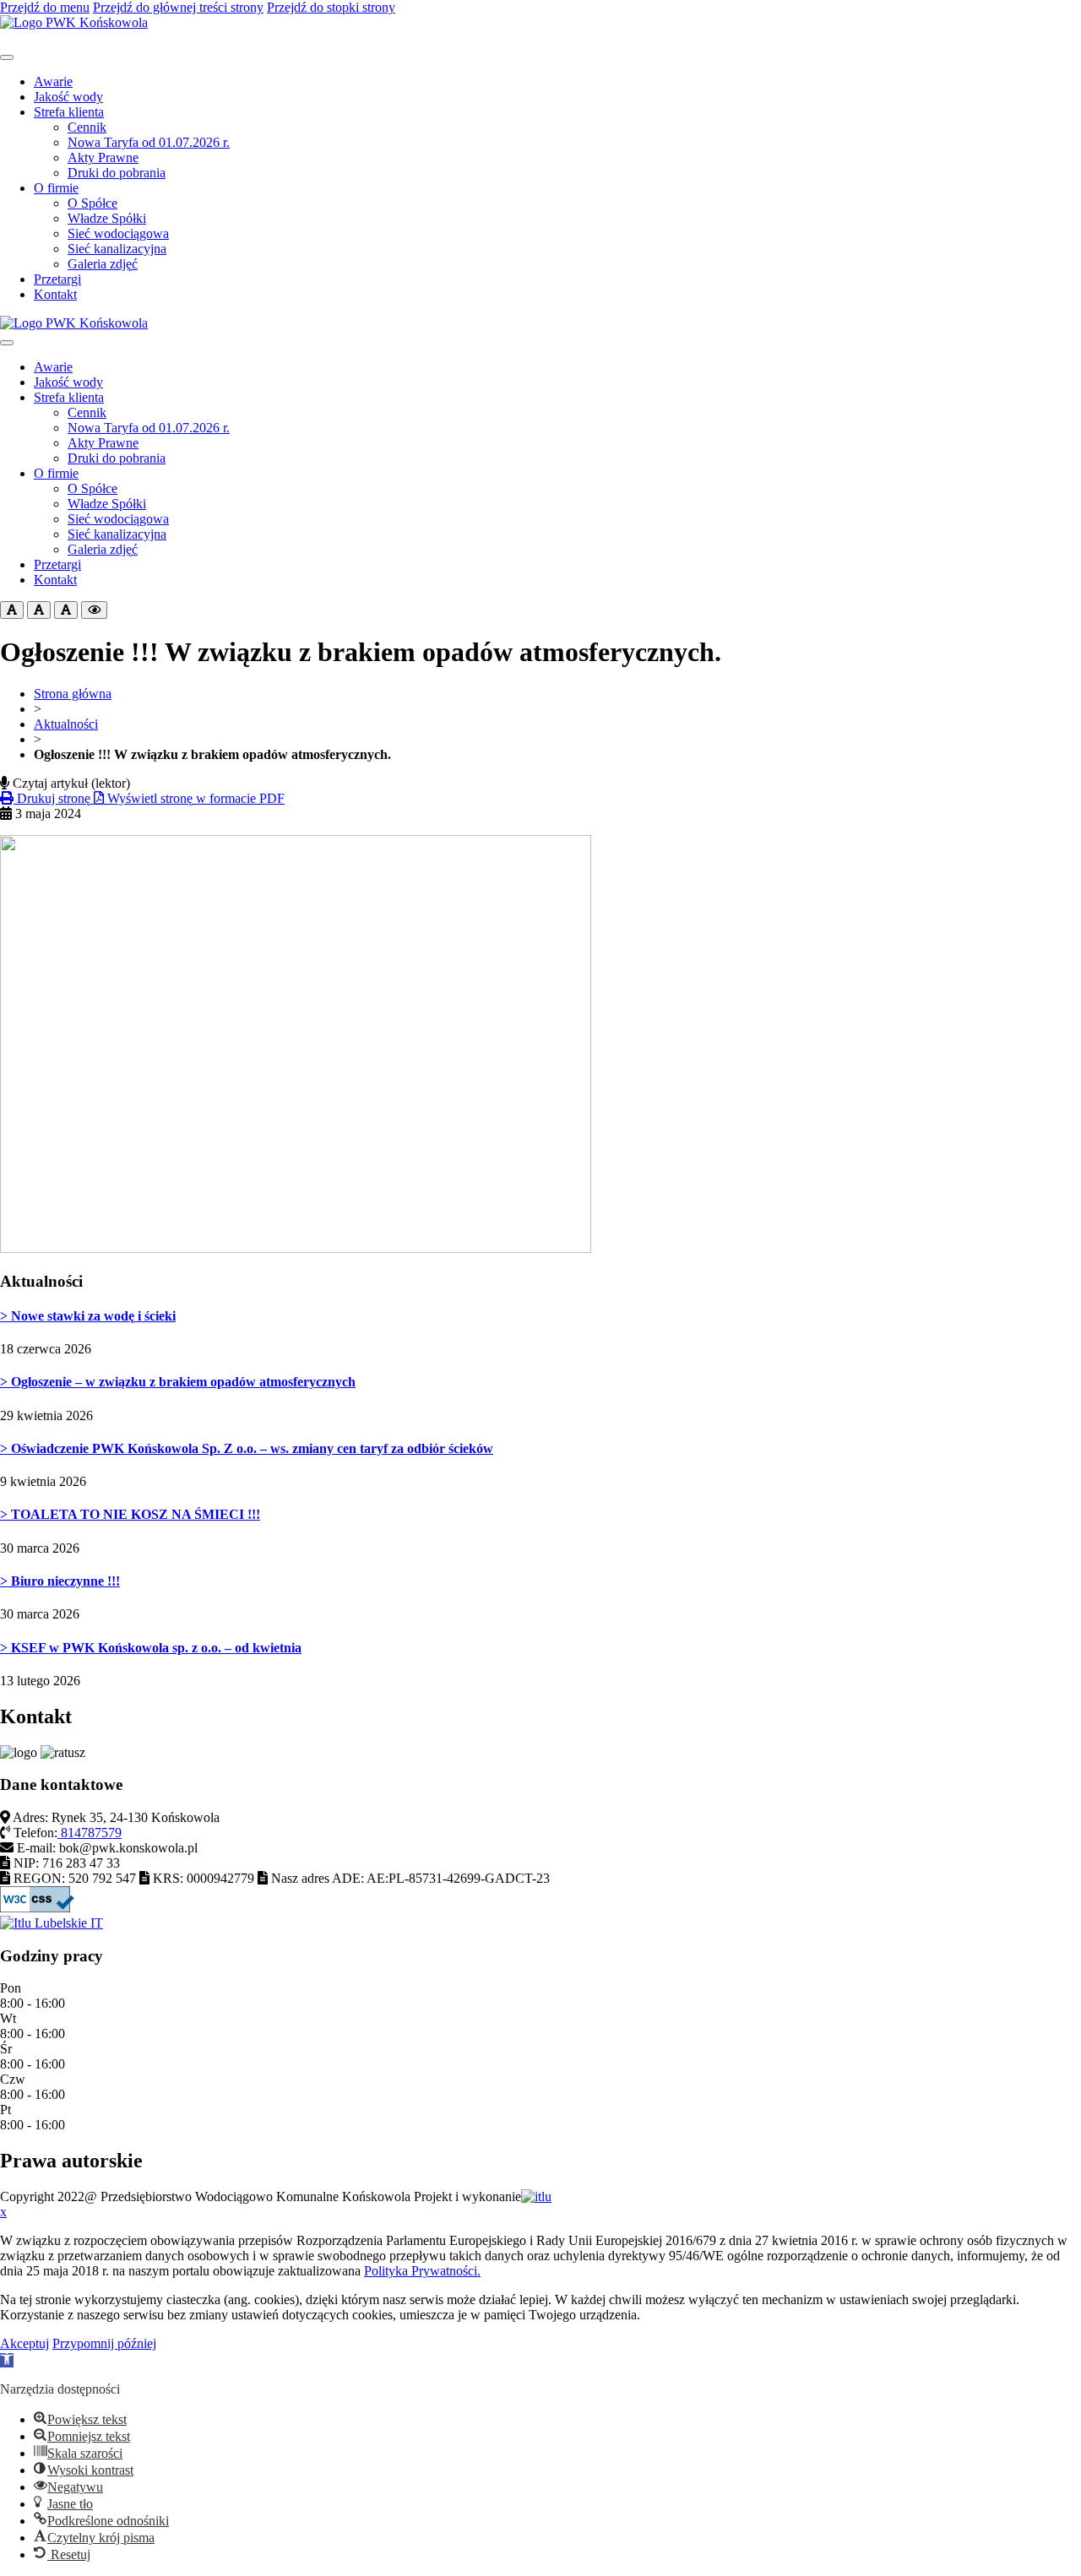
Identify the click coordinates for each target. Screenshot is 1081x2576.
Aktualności (66, 724)
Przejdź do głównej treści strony (178, 7)
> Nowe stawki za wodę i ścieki (88, 1316)
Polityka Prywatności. (422, 2271)
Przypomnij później (104, 2343)
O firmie (56, 188)
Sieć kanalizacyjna (117, 249)
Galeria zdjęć (103, 264)
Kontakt (55, 294)
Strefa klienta (69, 112)
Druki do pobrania (117, 173)
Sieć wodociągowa (118, 233)
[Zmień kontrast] (94, 610)
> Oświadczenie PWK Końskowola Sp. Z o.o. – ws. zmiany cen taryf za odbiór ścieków (247, 1448)
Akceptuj (24, 2343)
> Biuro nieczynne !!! (60, 1581)
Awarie (53, 81)
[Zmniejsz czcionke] (12, 610)
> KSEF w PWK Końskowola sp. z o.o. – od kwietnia (151, 1648)
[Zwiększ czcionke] (66, 610)
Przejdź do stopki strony (331, 7)
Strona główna (73, 694)
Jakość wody (68, 97)
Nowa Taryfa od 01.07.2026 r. (149, 142)
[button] (7, 2360)
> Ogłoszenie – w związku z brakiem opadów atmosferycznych (178, 1382)
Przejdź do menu (45, 7)
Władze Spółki (107, 218)
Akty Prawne (103, 157)
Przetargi (57, 279)
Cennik (87, 127)
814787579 (90, 1833)
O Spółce (92, 203)
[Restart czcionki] (39, 610)
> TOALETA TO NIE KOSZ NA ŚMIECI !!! (130, 1514)
